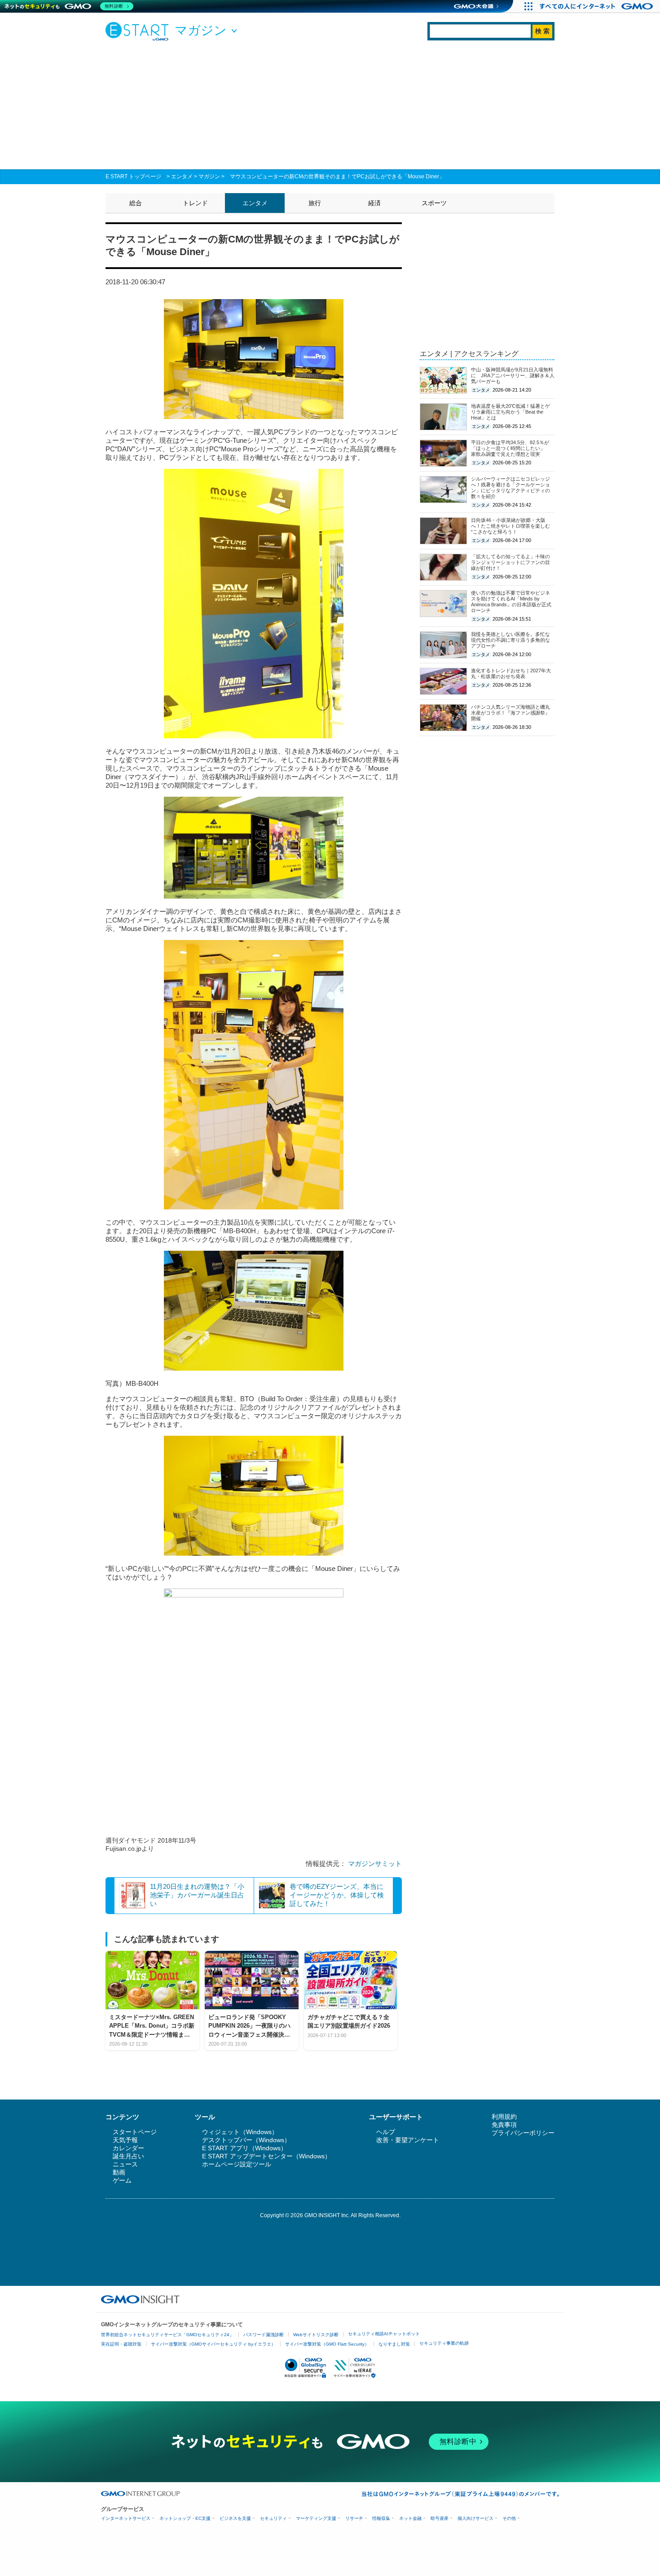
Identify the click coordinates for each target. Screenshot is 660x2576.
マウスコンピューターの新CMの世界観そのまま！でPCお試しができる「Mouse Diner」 (337, 176)
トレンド (195, 203)
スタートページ (135, 2132)
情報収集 (381, 2518)
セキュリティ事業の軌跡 (444, 2343)
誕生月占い (128, 2156)
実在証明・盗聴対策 (121, 2344)
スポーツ (434, 203)
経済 (374, 203)
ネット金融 (410, 2518)
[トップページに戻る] (139, 31)
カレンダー (128, 2148)
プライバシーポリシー (523, 2133)
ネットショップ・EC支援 (185, 2518)
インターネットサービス (126, 2518)
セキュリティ (273, 2518)
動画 (119, 2172)
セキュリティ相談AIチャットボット (384, 2334)
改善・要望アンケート (408, 2140)
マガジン (209, 176)
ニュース (125, 2164)
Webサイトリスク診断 (316, 2335)
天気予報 (125, 2140)
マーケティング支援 (316, 2518)
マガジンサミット (375, 1864)
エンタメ (182, 176)
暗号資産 (440, 2518)
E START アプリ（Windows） (244, 2148)
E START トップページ (133, 176)
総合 (136, 203)
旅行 (315, 203)
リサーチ (354, 2518)
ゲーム (122, 2180)
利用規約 (504, 2117)
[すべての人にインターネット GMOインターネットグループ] (597, 6)
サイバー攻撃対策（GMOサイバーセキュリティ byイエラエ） (213, 2344)
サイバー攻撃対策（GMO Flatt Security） (327, 2344)
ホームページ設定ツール (237, 2164)
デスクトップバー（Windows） (246, 2140)
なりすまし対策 (394, 2344)
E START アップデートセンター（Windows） (266, 2156)
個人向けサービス (475, 2518)
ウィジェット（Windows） (240, 2132)
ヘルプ (386, 2132)
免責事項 (504, 2125)
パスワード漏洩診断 (264, 2335)
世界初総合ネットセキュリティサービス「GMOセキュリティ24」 (167, 2335)
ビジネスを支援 (235, 2518)
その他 (509, 2518)
